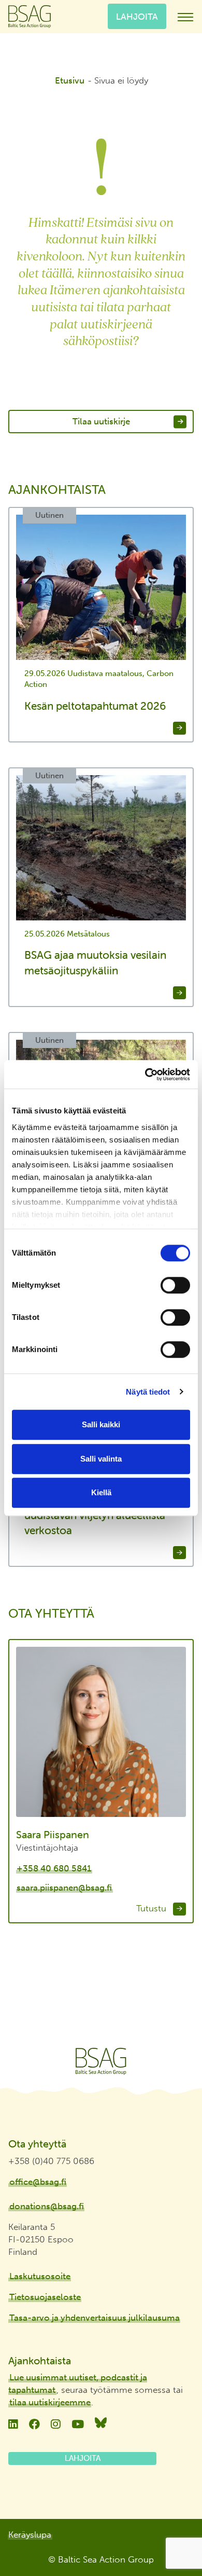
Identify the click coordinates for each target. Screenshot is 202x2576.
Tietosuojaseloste (45, 2297)
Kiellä (101, 1492)
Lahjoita (137, 16)
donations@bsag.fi (47, 2206)
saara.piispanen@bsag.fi (64, 1888)
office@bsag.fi (38, 2182)
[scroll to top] (172, 2538)
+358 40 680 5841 (54, 1868)
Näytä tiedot (148, 1392)
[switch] (175, 1285)
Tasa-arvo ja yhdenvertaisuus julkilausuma (95, 2318)
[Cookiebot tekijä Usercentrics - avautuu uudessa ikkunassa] (145, 1075)
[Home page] (101, 2061)
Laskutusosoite (40, 2276)
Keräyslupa (30, 2534)
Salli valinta (101, 1459)
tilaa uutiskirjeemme (50, 2402)
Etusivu (70, 80)
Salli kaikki (101, 1424)
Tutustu (153, 1908)
